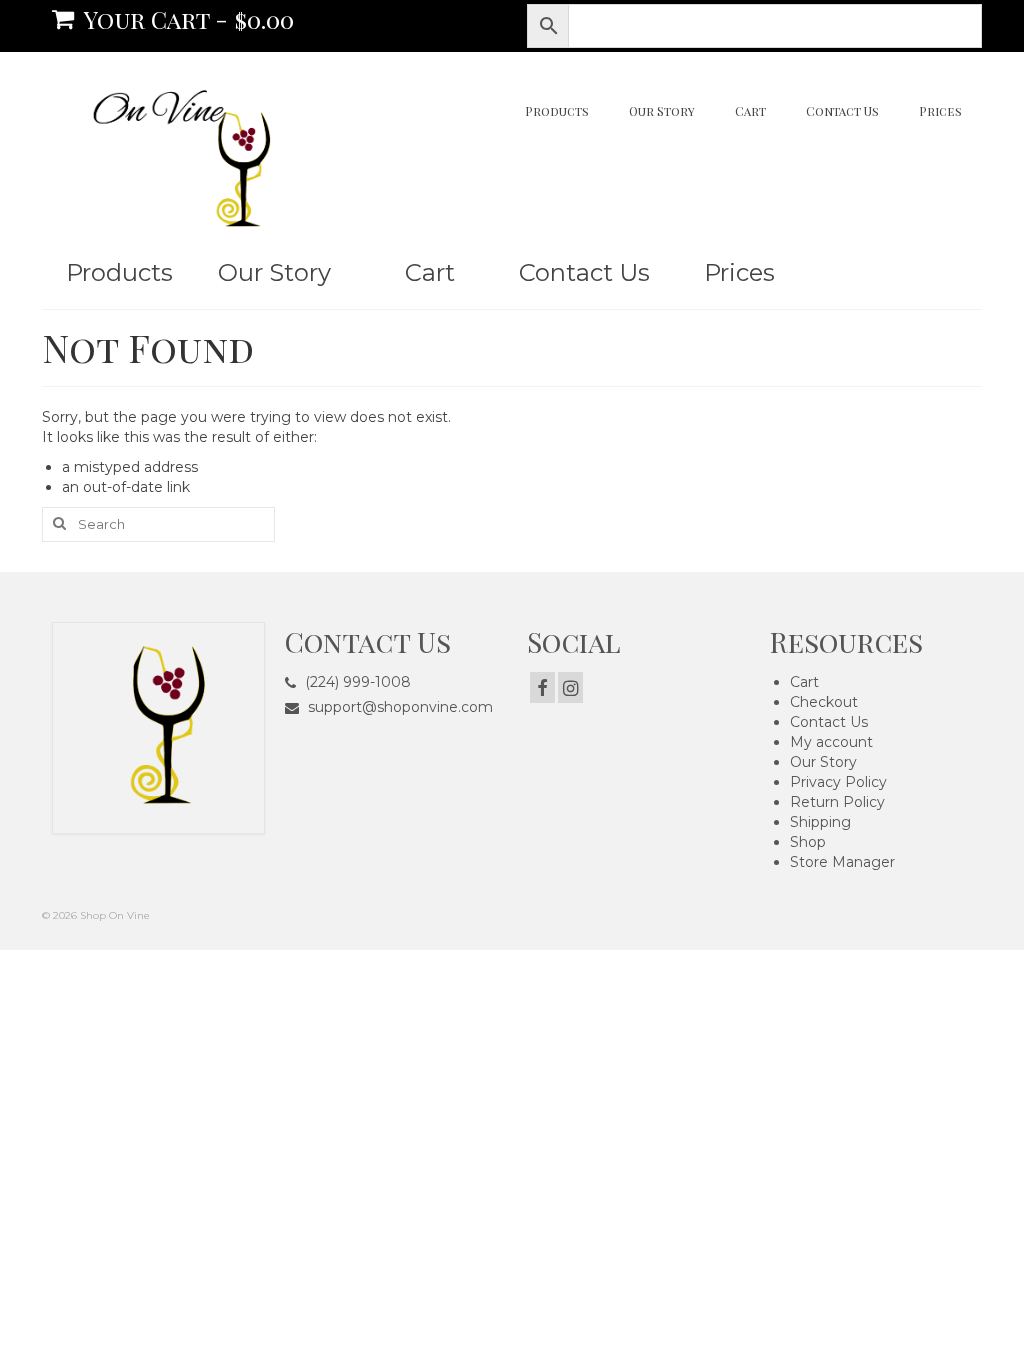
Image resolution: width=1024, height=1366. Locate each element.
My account (831, 742)
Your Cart (186, 19)
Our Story (823, 762)
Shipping (820, 822)
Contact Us (829, 722)
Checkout (824, 702)
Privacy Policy (838, 782)
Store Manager (842, 862)
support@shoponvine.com (398, 707)
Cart (804, 682)
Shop (808, 842)
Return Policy (837, 802)
